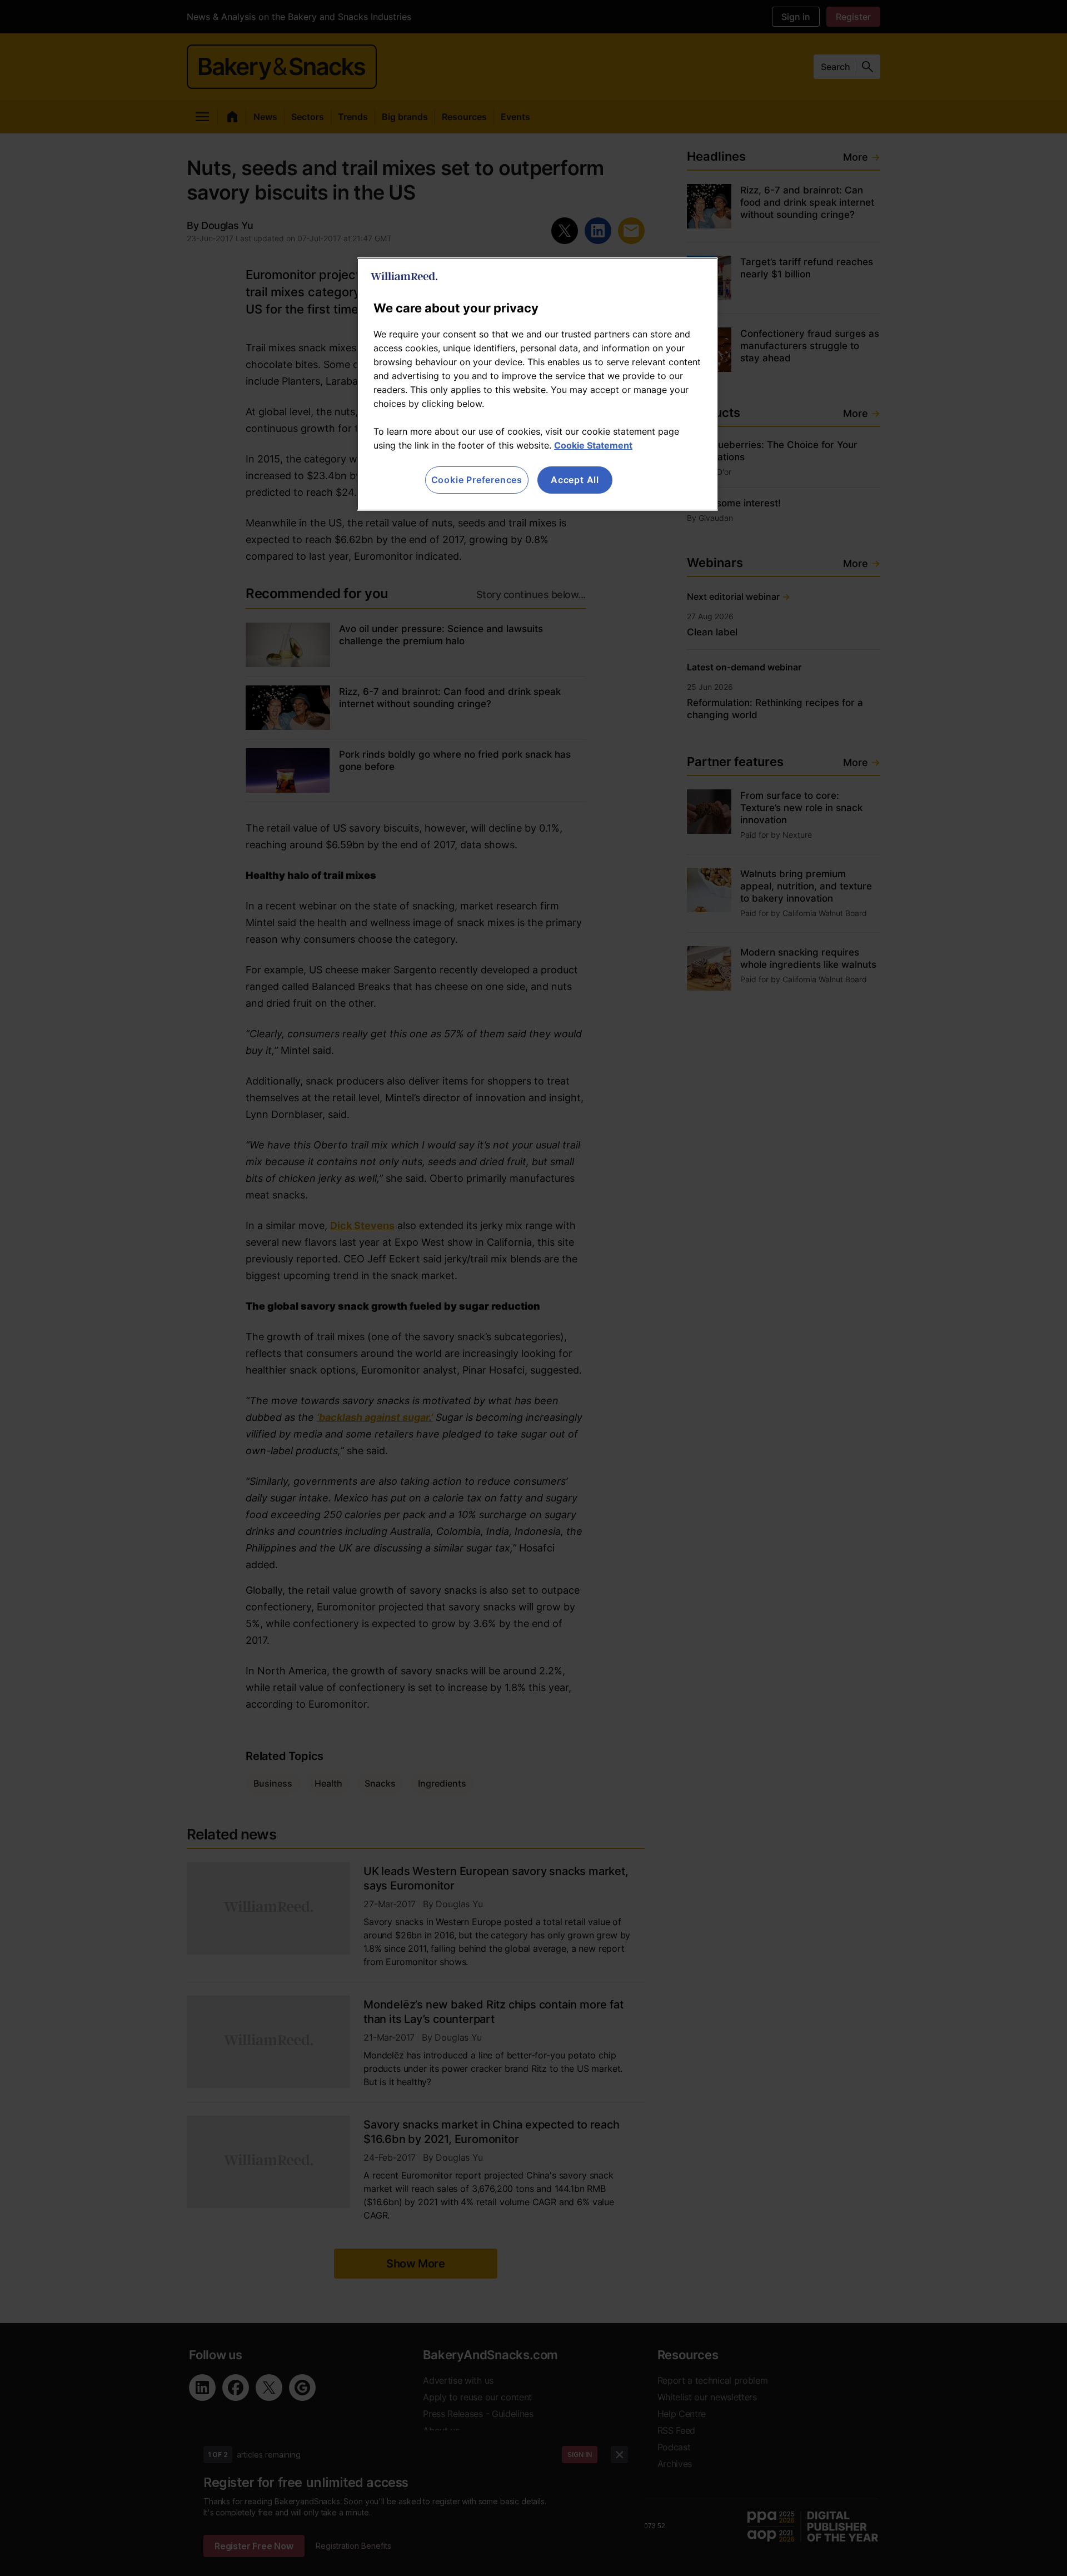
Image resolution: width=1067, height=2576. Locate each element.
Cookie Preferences (477, 480)
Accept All (575, 480)
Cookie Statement (593, 445)
